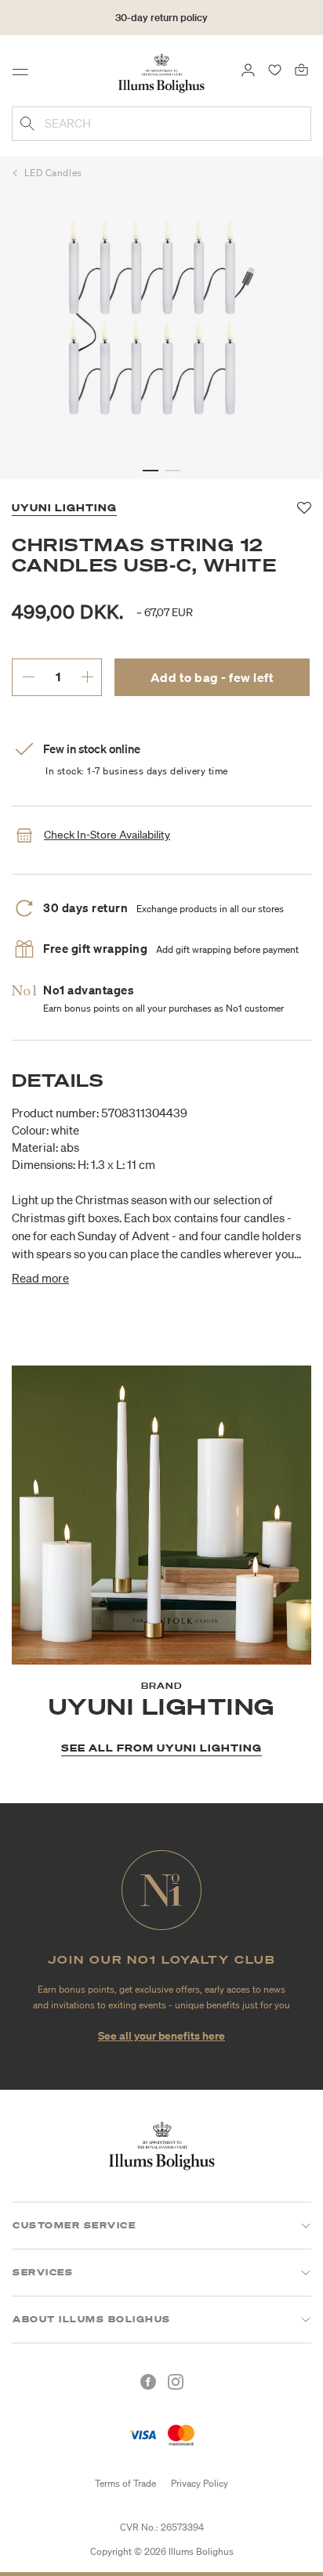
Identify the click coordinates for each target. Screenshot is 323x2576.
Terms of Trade (125, 2483)
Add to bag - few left (212, 677)
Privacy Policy (200, 2483)
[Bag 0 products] (301, 69)
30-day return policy (161, 18)
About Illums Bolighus (92, 2319)
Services (43, 2272)
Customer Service (74, 2225)
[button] (151, 471)
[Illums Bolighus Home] (161, 72)
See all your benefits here (161, 2035)
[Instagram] (176, 2382)
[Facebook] (148, 2382)
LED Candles (53, 173)
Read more (40, 1278)
